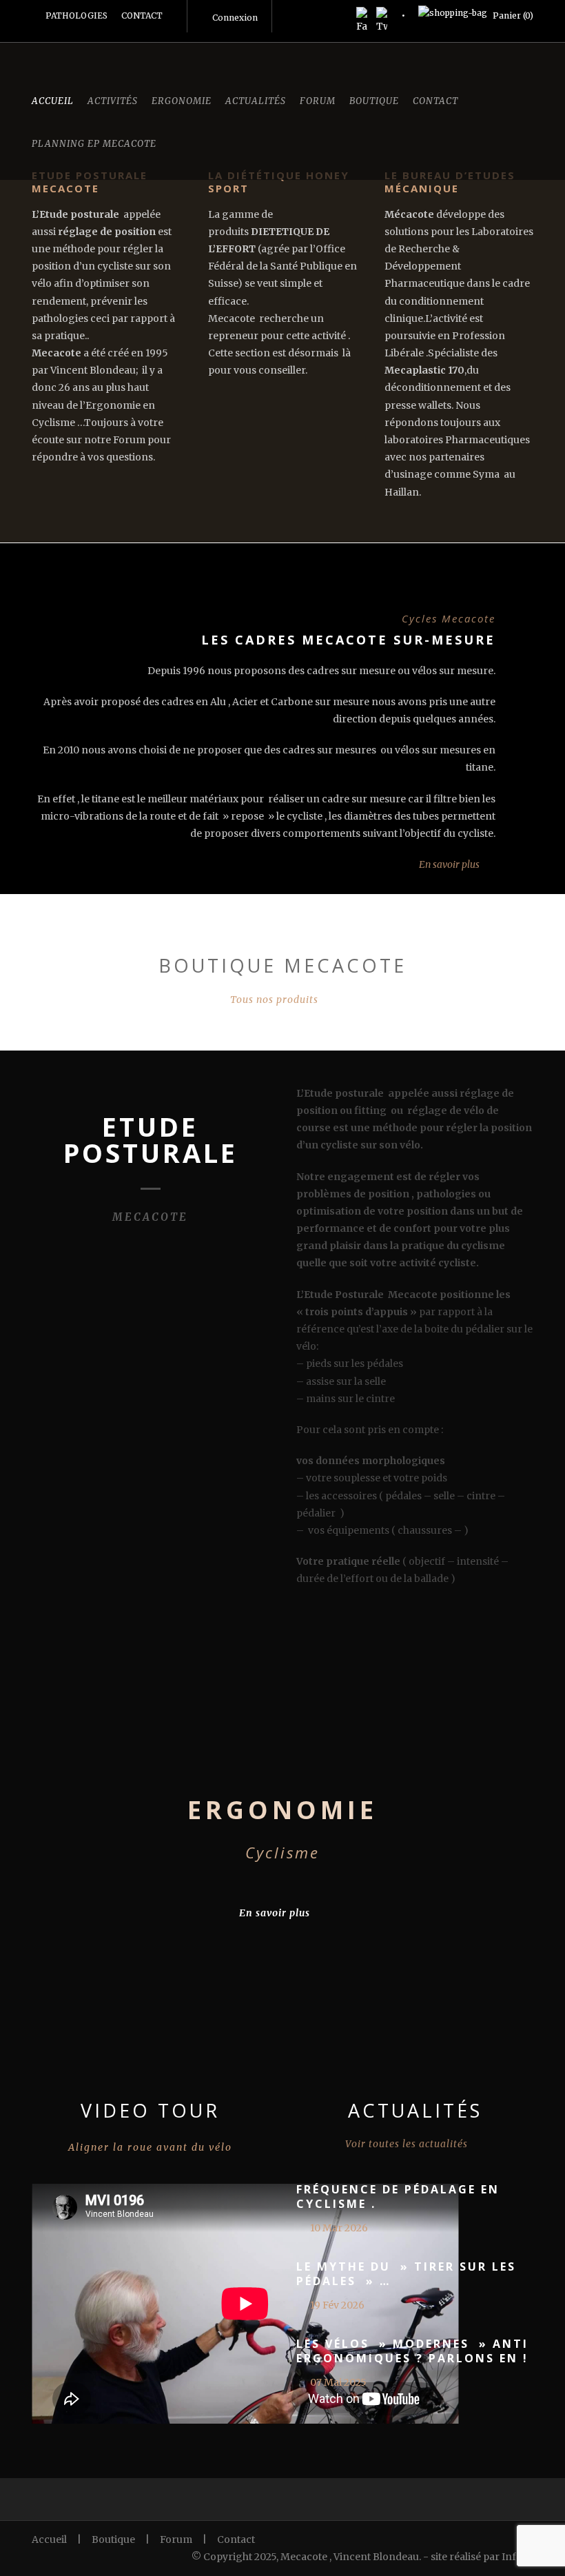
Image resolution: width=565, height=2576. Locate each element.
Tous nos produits (274, 1000)
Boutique (374, 101)
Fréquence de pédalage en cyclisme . (398, 2197)
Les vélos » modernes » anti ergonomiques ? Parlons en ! (412, 2351)
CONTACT (142, 16)
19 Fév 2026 (337, 2305)
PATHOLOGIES (76, 16)
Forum (318, 101)
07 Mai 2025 (338, 2382)
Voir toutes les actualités (407, 2144)
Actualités (256, 101)
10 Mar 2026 (339, 2228)
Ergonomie (182, 101)
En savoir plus (449, 864)
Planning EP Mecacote (94, 144)
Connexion (235, 18)
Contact (435, 101)
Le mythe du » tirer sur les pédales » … (406, 2274)
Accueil (53, 101)
